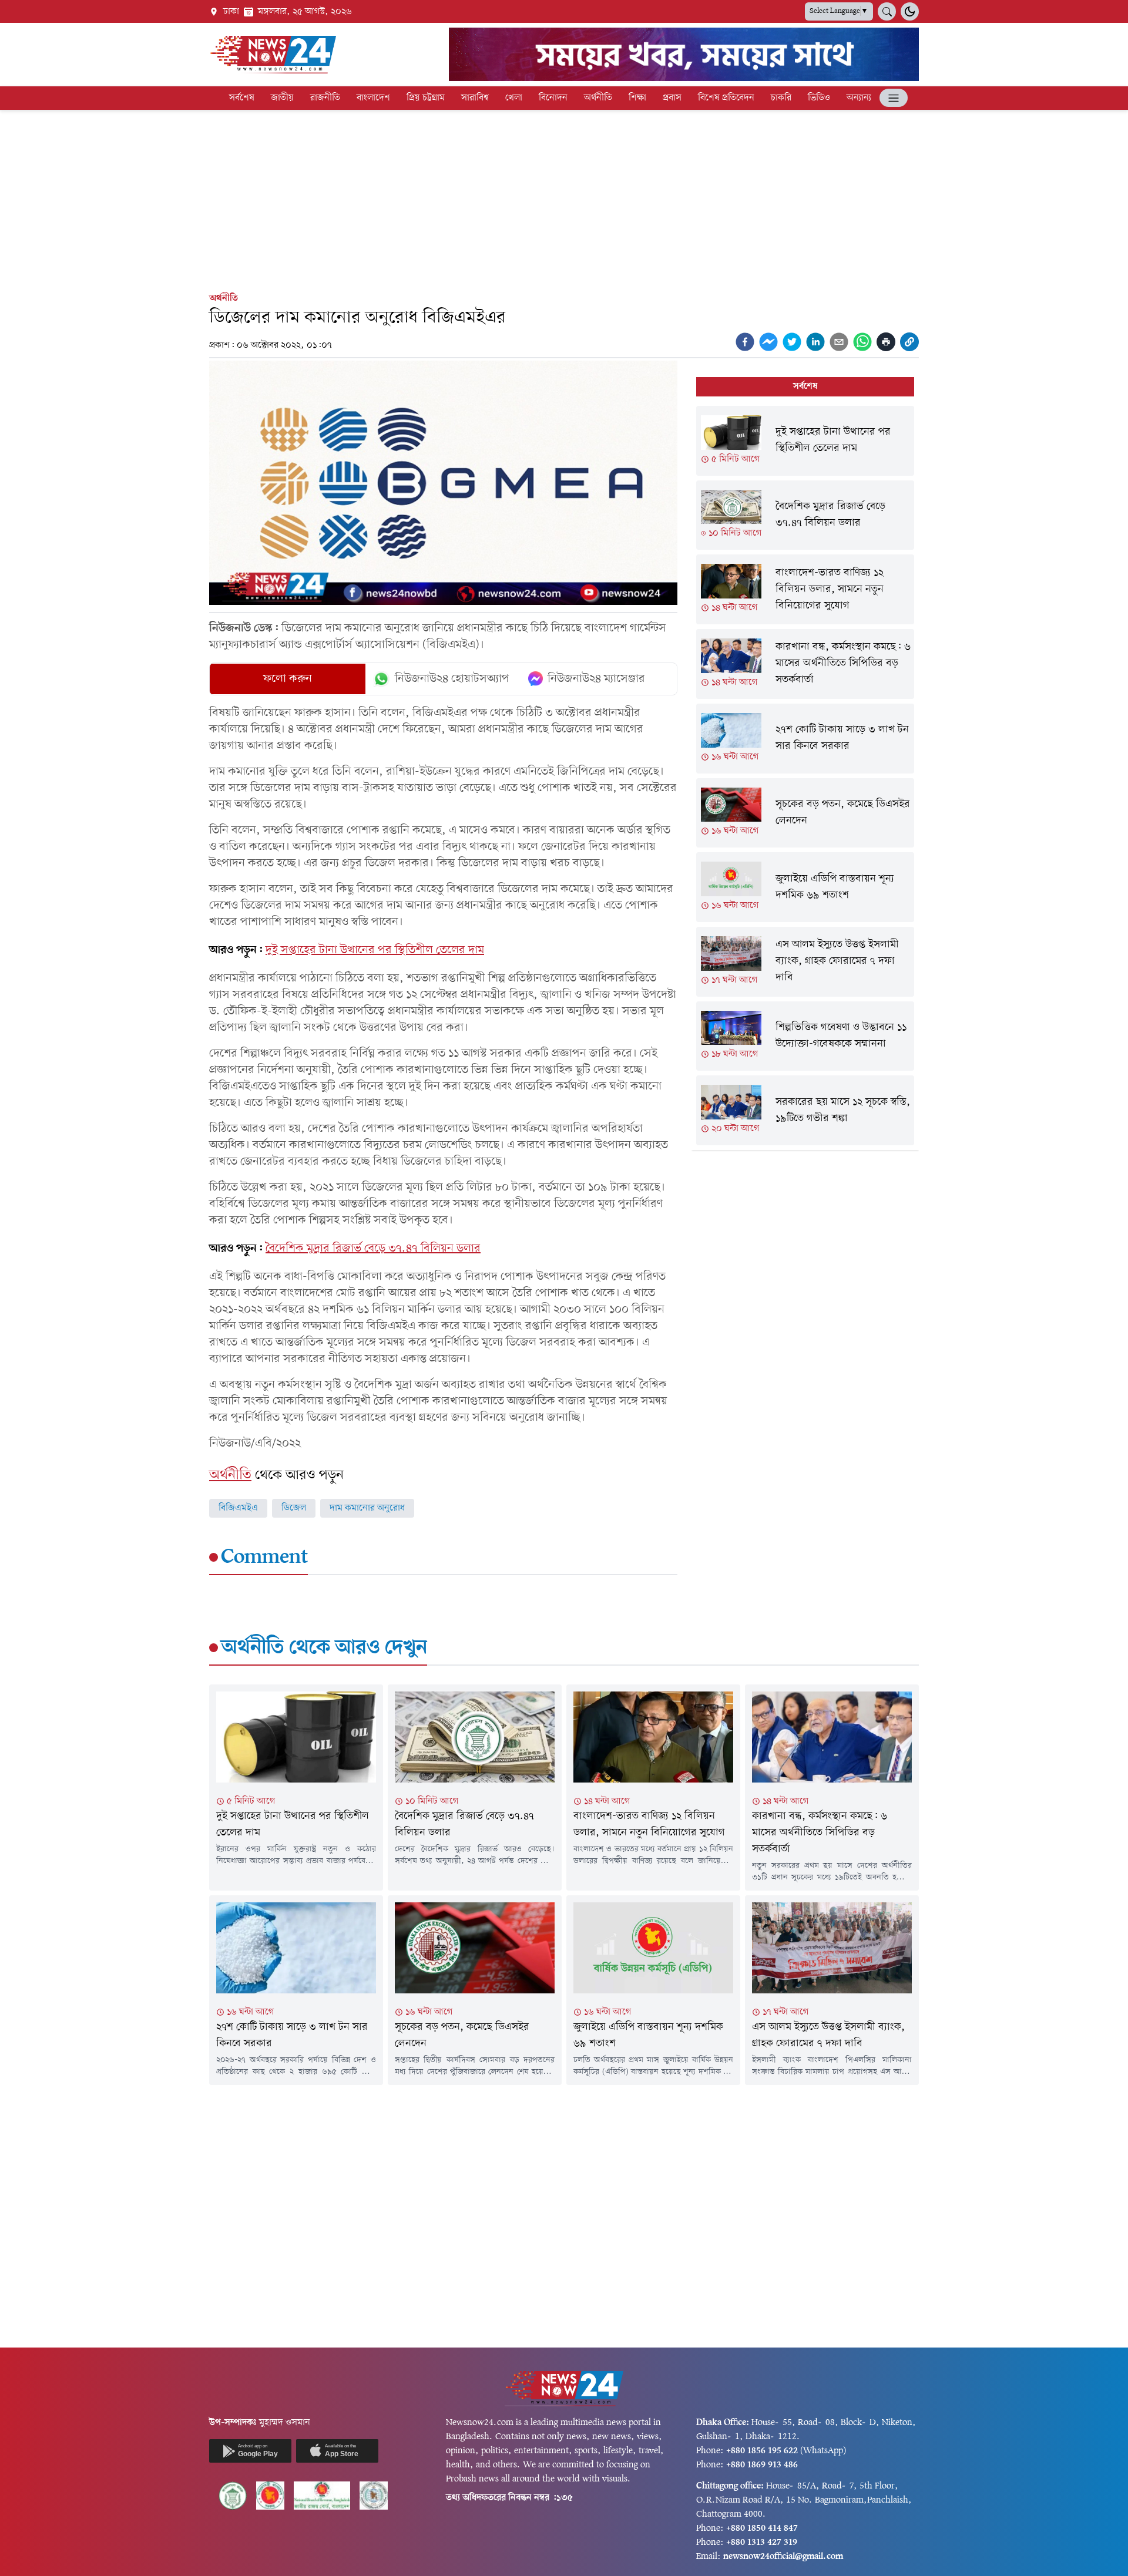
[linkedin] (815, 342)
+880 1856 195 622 (762, 2451)
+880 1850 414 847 (762, 2528)
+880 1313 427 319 (762, 2543)
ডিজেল (294, 1508)
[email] (839, 342)
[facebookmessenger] (768, 342)
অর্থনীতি (598, 98)
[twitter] (792, 342)
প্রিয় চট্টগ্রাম (426, 98)
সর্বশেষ (242, 98)
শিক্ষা (637, 98)
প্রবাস (672, 98)
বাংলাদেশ (373, 98)
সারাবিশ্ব (475, 98)
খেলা (514, 98)
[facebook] (745, 342)
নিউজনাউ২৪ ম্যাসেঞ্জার (596, 679)
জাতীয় (282, 98)
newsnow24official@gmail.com (783, 2557)
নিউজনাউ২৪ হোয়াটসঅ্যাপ (452, 679)
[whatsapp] (862, 342)
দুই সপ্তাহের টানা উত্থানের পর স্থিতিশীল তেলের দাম (375, 950)
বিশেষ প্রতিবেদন (726, 98)
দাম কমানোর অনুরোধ (367, 1508)
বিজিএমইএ (238, 1508)
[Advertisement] (564, 199)
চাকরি (781, 98)
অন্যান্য (859, 98)
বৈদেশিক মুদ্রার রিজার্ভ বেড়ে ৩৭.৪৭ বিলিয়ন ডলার (373, 1249)
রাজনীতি (325, 98)
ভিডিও (819, 98)
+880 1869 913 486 (762, 2465)
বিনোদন (553, 98)
